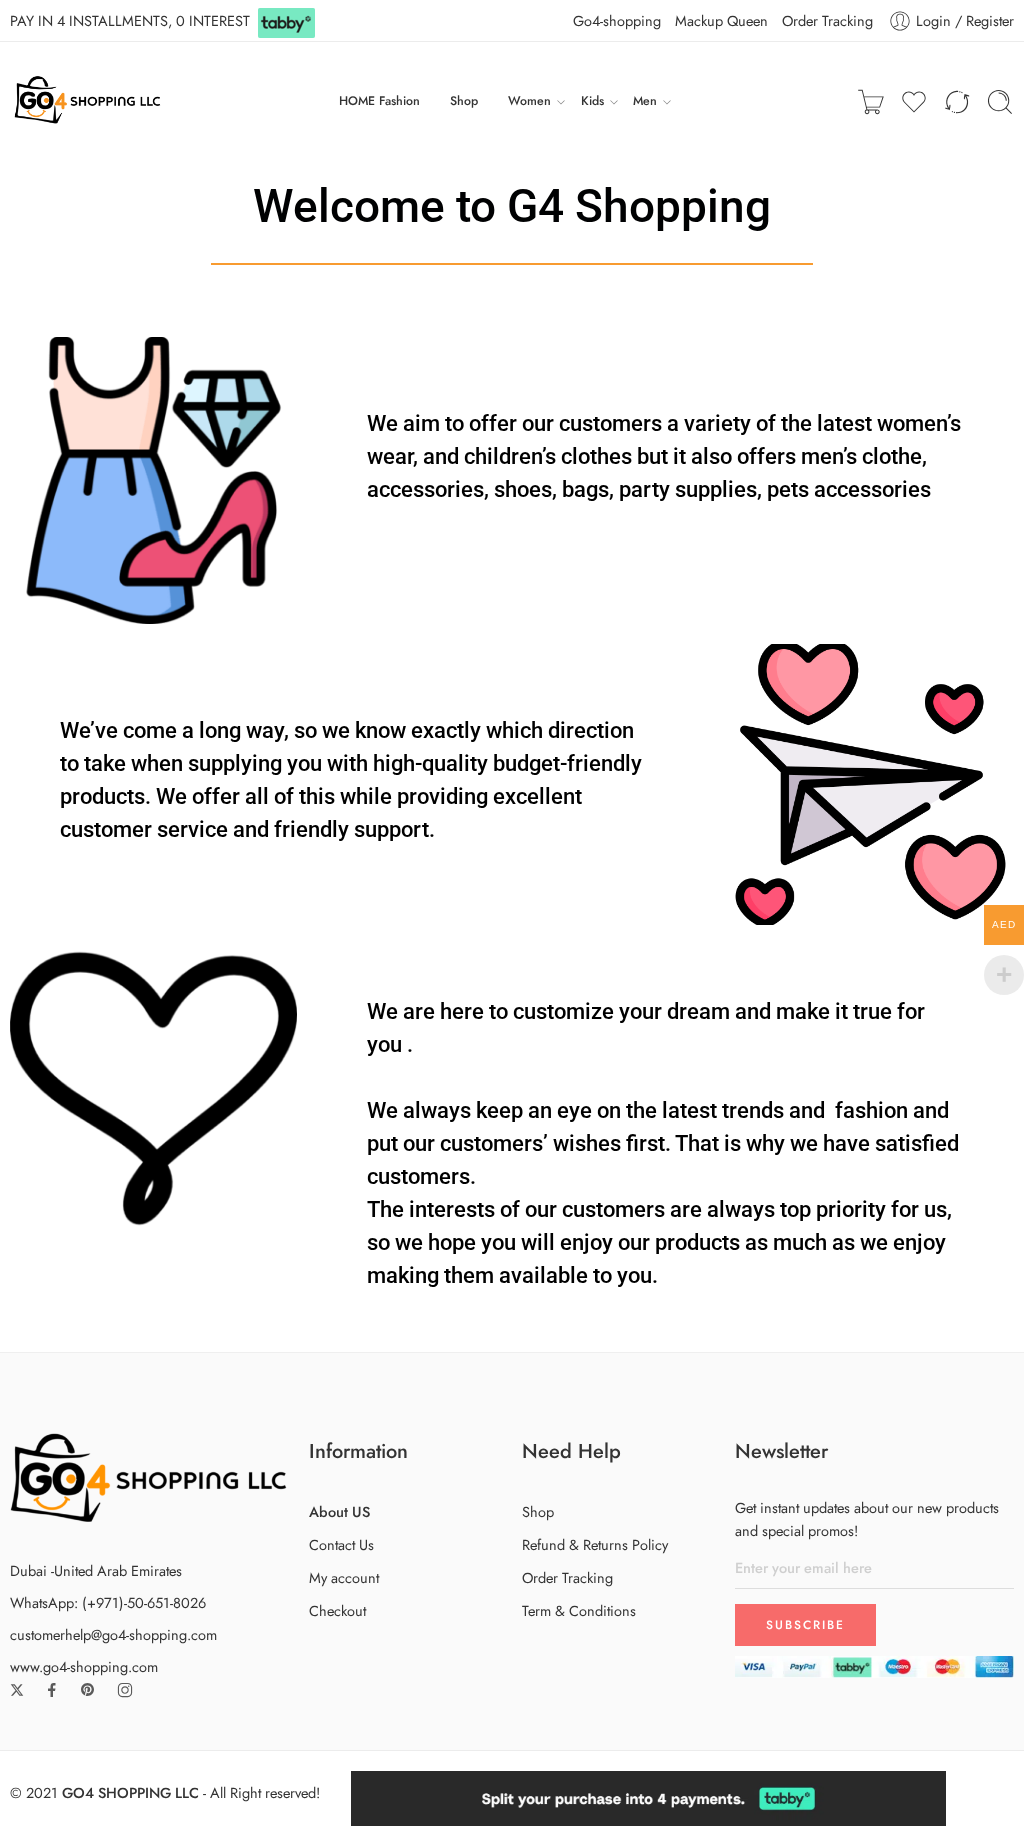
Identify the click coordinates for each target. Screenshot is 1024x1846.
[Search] (1000, 102)
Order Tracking (827, 20)
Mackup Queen (721, 20)
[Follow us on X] (17, 1690)
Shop (464, 101)
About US (339, 1511)
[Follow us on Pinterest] (88, 1690)
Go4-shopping (617, 20)
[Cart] (871, 102)
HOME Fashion (379, 101)
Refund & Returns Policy (595, 1544)
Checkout (337, 1610)
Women (529, 101)
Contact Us (341, 1544)
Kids (592, 101)
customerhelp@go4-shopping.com (113, 1634)
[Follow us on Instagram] (125, 1690)
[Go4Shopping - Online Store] (89, 102)
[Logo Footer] (149, 1475)
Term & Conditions (579, 1610)
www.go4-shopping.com (84, 1666)
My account (344, 1577)
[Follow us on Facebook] (52, 1690)
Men (645, 101)
